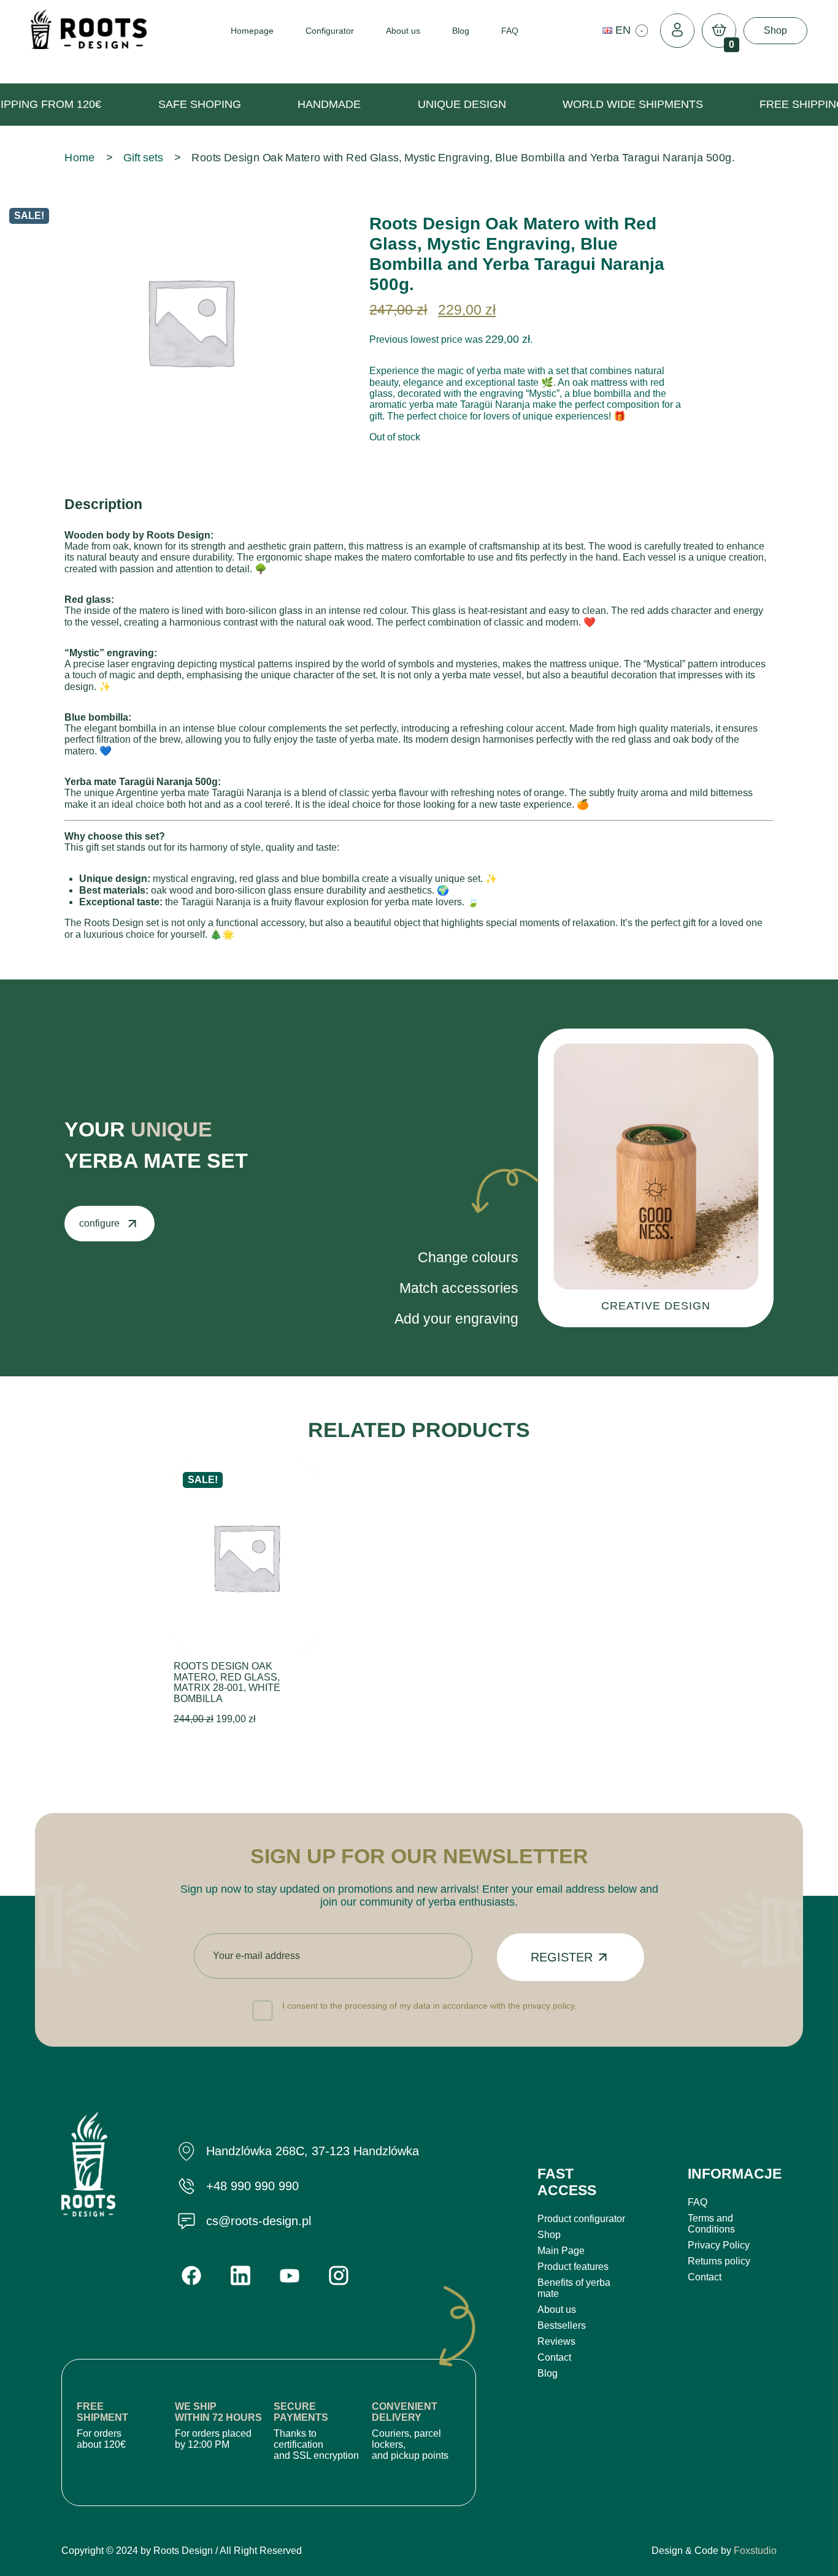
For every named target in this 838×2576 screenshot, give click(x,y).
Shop (775, 30)
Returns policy (719, 2261)
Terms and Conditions (711, 2224)
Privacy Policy (719, 2245)
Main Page (561, 2251)
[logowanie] (677, 31)
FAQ (510, 31)
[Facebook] (191, 2275)
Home (80, 158)
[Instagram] (339, 2275)
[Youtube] (290, 2276)
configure (99, 1223)
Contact (554, 2357)
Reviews (556, 2341)
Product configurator (581, 2219)
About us (403, 31)
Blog (461, 31)
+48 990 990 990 (252, 2186)
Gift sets (143, 158)
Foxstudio (755, 2551)
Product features (573, 2267)
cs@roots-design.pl (259, 2221)
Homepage (252, 31)
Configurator (330, 31)
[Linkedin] (240, 2275)
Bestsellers (562, 2325)
